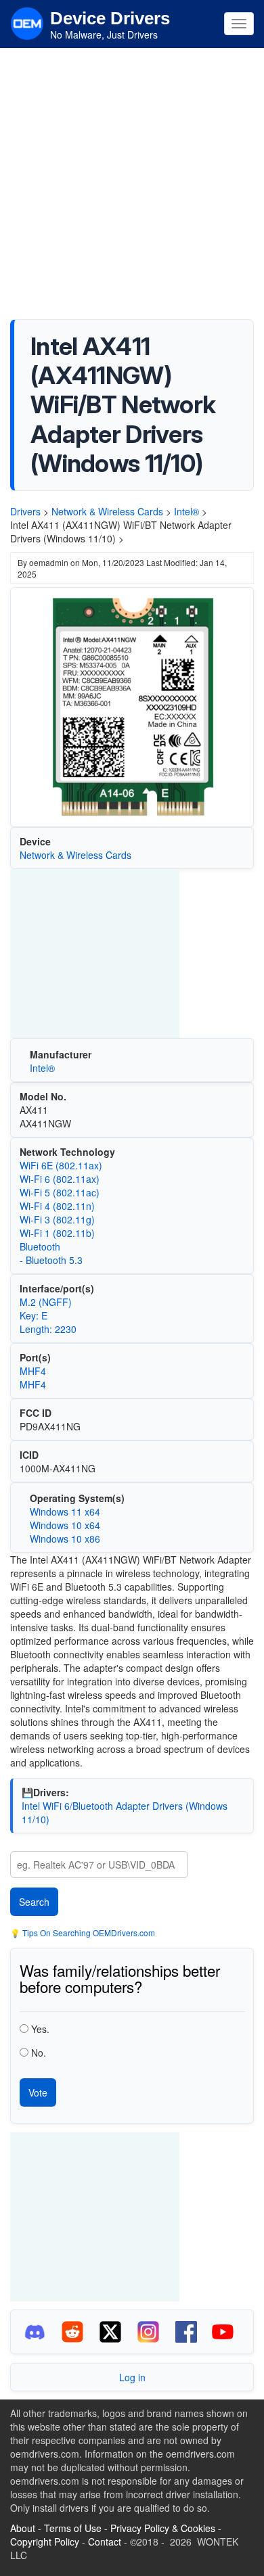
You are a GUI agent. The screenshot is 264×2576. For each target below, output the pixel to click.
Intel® (186, 511)
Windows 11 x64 (65, 1512)
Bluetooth (40, 1246)
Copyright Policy (45, 2542)
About (23, 2528)
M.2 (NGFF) (46, 1302)
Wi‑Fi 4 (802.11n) (57, 1206)
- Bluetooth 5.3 (51, 1260)
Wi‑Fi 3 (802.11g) (57, 1219)
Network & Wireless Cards (107, 511)
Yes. (40, 2029)
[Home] (27, 22)
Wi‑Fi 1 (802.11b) (57, 1233)
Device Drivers (110, 18)
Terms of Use (73, 2528)
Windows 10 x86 (65, 1539)
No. (39, 2053)
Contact (105, 2542)
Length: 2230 (48, 1329)
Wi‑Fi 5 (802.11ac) (60, 1192)
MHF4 (33, 1371)
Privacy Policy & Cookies (163, 2528)
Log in (132, 2377)
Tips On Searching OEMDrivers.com (88, 1933)
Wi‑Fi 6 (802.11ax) (60, 1179)
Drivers (25, 511)
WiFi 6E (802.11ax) (61, 1165)
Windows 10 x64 (65, 1525)
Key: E (34, 1315)
